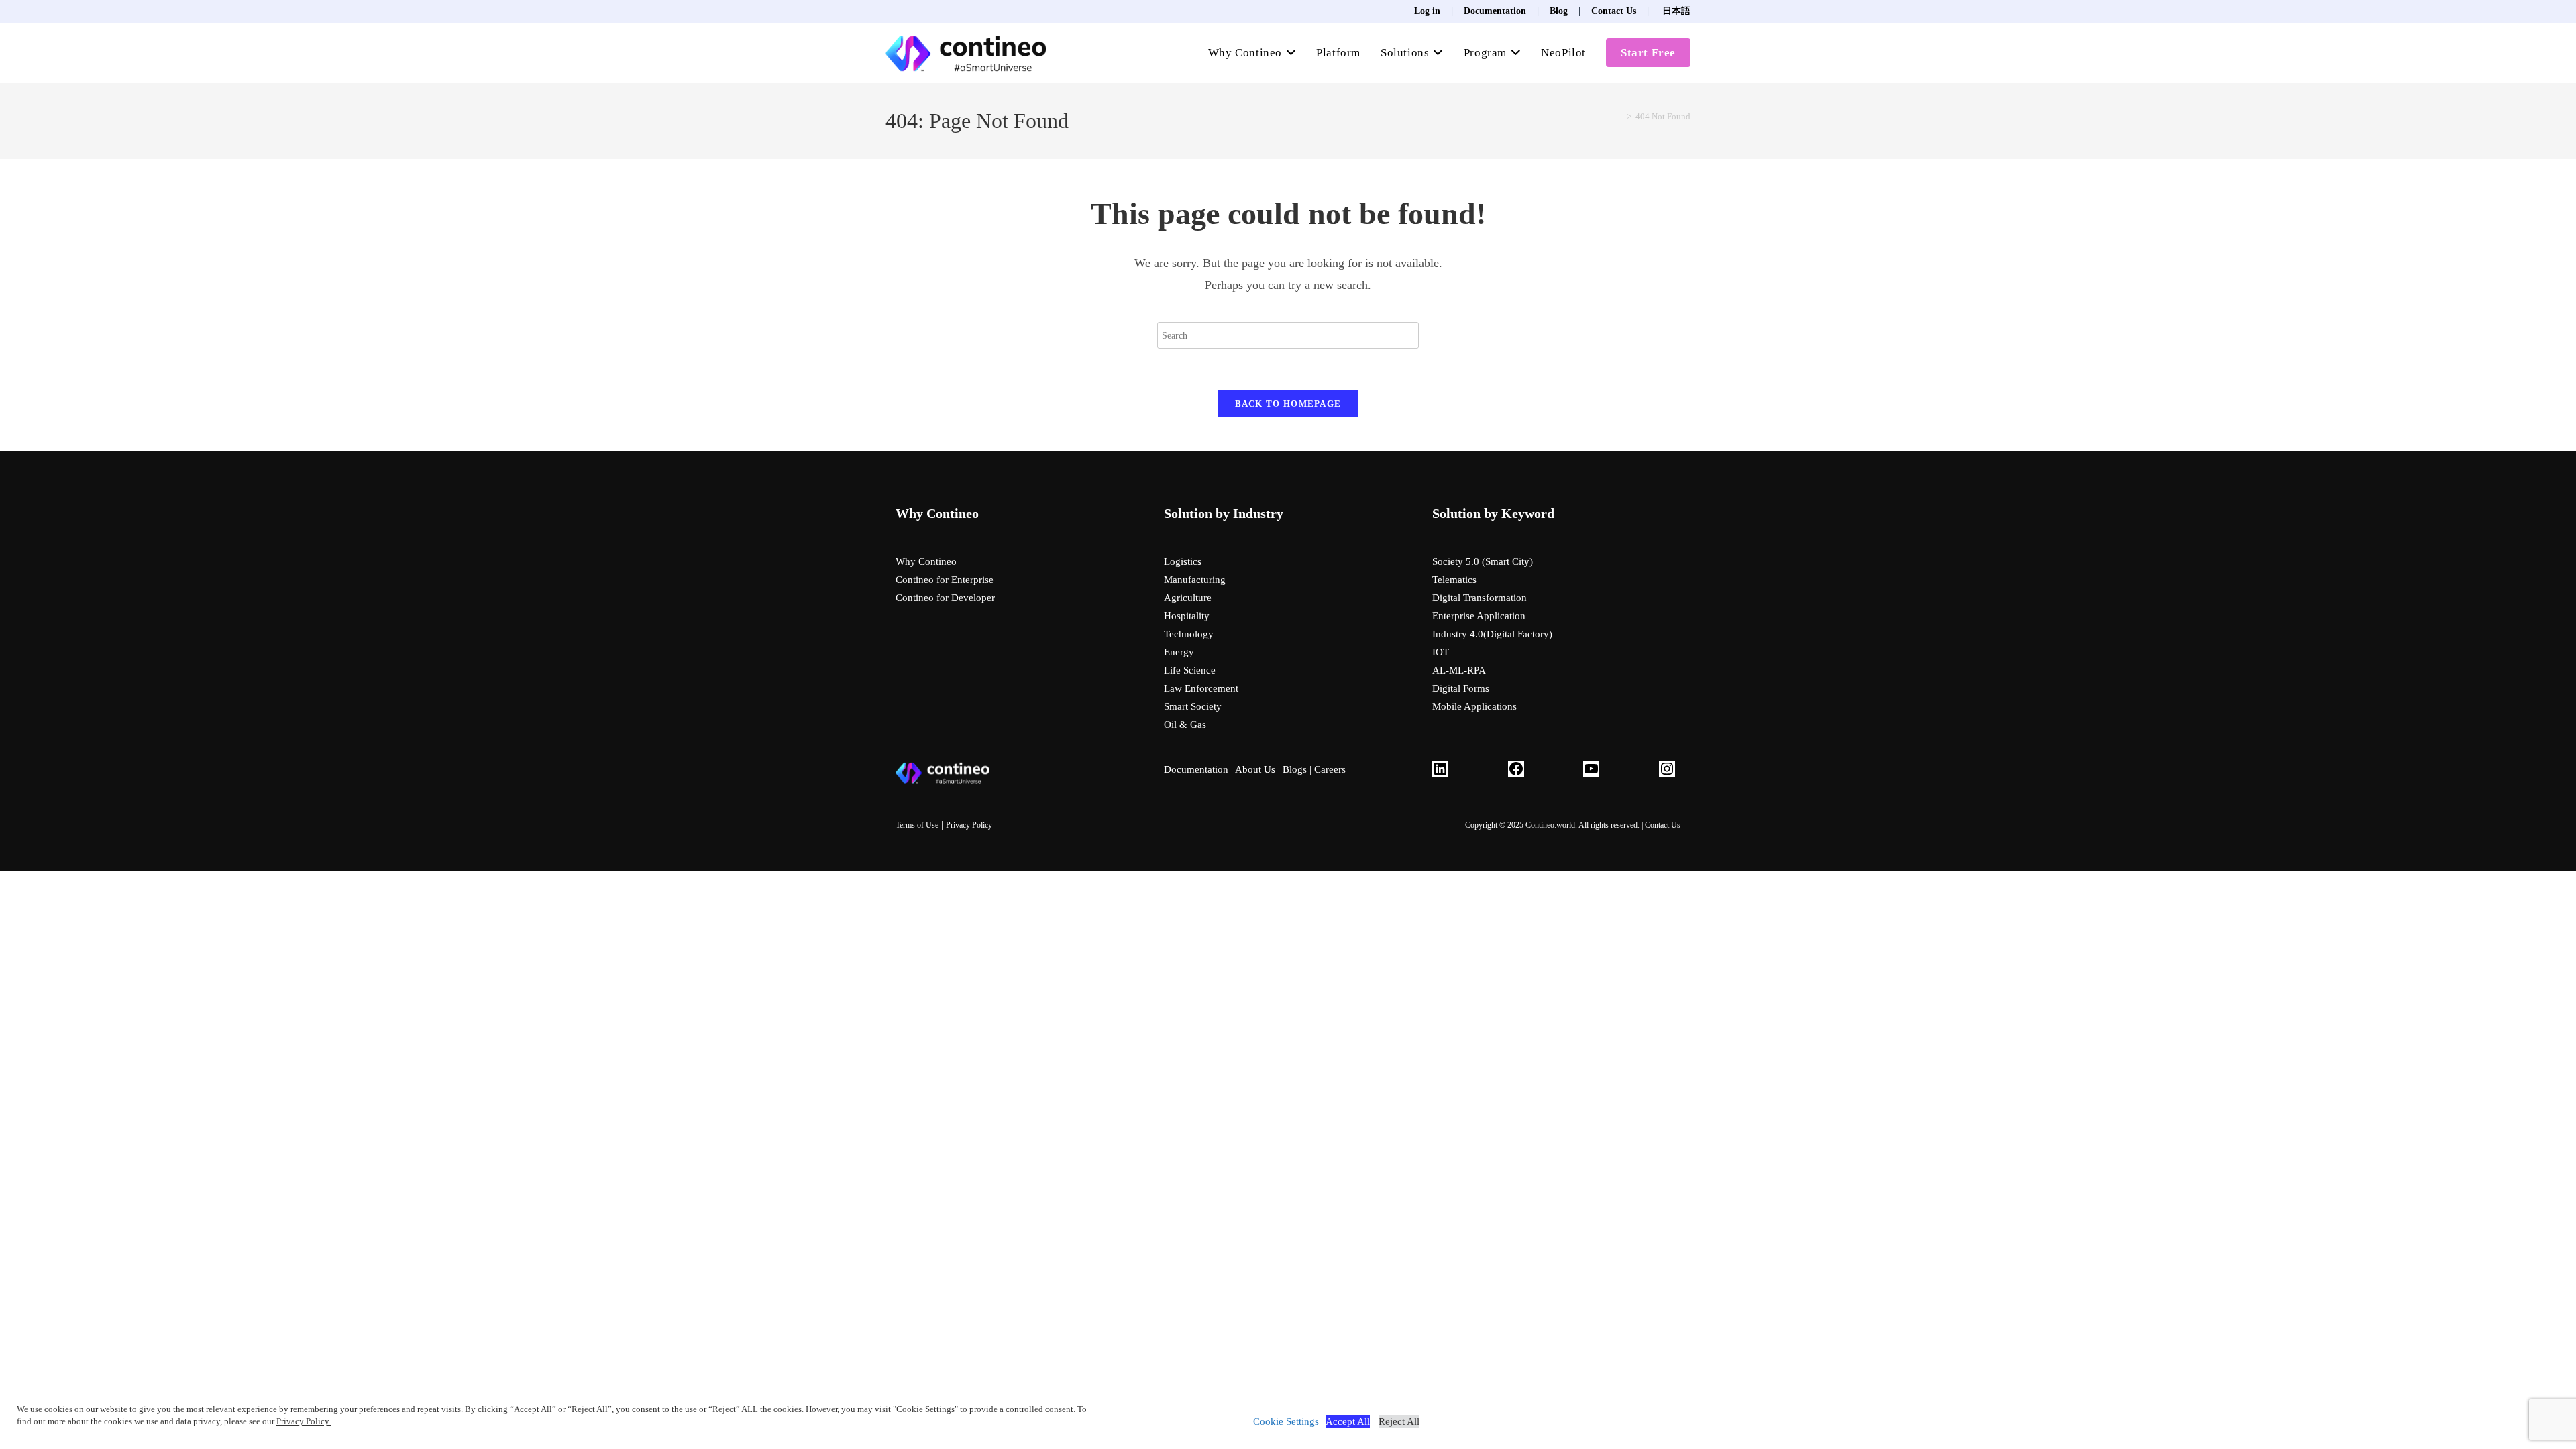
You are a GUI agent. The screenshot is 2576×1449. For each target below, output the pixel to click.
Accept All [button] (1348, 1421)
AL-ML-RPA (1459, 670)
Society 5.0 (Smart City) (1483, 561)
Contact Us (1614, 11)
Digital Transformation (1480, 598)
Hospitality (1187, 616)
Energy (1179, 652)
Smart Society (1193, 706)
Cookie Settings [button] (1286, 1421)
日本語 (1675, 11)
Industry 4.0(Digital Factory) (1492, 634)
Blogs (1295, 769)
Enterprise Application (1479, 616)
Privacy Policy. (304, 1421)
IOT (1441, 652)
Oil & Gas (1185, 724)
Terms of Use (917, 825)
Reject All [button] (1399, 1421)
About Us (1255, 769)
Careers (1330, 769)
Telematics (1454, 580)
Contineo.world (1550, 825)
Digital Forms (1461, 688)
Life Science (1190, 670)
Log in (1427, 11)
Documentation (1495, 11)
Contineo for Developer (945, 598)
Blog (1559, 11)
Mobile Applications (1474, 706)
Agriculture (1188, 598)
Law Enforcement (1201, 688)
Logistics (1183, 561)
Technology (1189, 634)
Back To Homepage (1288, 404)
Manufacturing (1195, 580)
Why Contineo (926, 561)
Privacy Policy (969, 825)
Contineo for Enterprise (945, 580)
